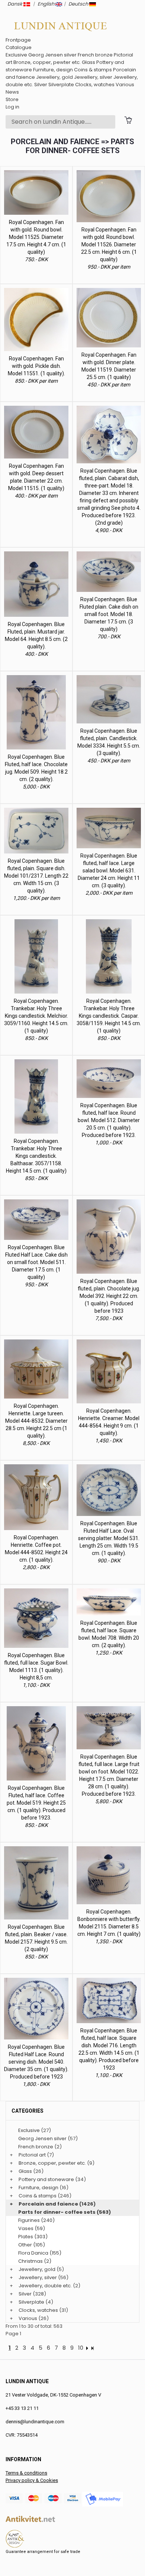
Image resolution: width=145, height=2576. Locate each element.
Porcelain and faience (48, 2204)
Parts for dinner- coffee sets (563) (65, 2212)
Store (12, 99)
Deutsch (79, 4)
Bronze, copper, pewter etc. (47, 62)
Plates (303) (33, 2237)
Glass (88, 62)
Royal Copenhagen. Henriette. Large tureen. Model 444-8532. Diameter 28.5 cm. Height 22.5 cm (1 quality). (36, 1421)
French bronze (95, 55)
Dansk (15, 4)
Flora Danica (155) (40, 2253)
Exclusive (16, 55)
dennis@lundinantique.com (35, 2422)
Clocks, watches (95, 85)
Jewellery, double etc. (45, 2286)
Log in (12, 107)
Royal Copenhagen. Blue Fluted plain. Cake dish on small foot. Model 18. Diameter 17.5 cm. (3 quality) (109, 614)
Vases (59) (32, 2228)
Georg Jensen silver (52, 55)
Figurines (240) (36, 2220)
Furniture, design (53, 70)
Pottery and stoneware (46, 2179)
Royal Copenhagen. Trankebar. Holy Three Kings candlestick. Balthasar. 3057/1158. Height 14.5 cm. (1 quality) (36, 1156)
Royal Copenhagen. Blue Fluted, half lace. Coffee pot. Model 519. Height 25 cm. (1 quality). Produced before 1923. (36, 1803)
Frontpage (18, 40)
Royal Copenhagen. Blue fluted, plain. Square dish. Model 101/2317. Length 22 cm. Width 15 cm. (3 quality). (36, 876)
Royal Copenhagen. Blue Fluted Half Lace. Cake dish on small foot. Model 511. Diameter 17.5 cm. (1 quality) (36, 1262)
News (12, 92)
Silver (41, 85)
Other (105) (32, 2245)
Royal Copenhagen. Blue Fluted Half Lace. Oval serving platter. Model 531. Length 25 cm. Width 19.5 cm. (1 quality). (109, 1538)
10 (81, 2348)
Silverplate (61, 85)
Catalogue (19, 47)
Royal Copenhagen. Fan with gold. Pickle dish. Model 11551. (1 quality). (36, 366)
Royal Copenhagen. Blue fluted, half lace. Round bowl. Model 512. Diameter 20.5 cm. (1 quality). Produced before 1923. (109, 1120)
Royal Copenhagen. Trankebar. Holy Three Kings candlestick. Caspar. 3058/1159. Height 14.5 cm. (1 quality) (109, 1016)
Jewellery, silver (93, 77)
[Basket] (128, 120)
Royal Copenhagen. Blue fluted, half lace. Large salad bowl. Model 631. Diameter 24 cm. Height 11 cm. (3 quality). (109, 871)
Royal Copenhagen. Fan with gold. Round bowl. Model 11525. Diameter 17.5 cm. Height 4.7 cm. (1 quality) (36, 237)
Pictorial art (32, 2155)
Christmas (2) (35, 2261)
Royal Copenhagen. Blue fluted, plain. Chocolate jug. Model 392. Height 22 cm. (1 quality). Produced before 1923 (109, 1296)
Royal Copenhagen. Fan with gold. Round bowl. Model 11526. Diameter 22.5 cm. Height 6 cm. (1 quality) (109, 244)
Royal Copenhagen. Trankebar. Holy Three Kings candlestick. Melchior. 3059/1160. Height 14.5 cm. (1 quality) (36, 1016)
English (46, 4)
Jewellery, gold (54, 77)
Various (125, 85)
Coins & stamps (93, 70)
